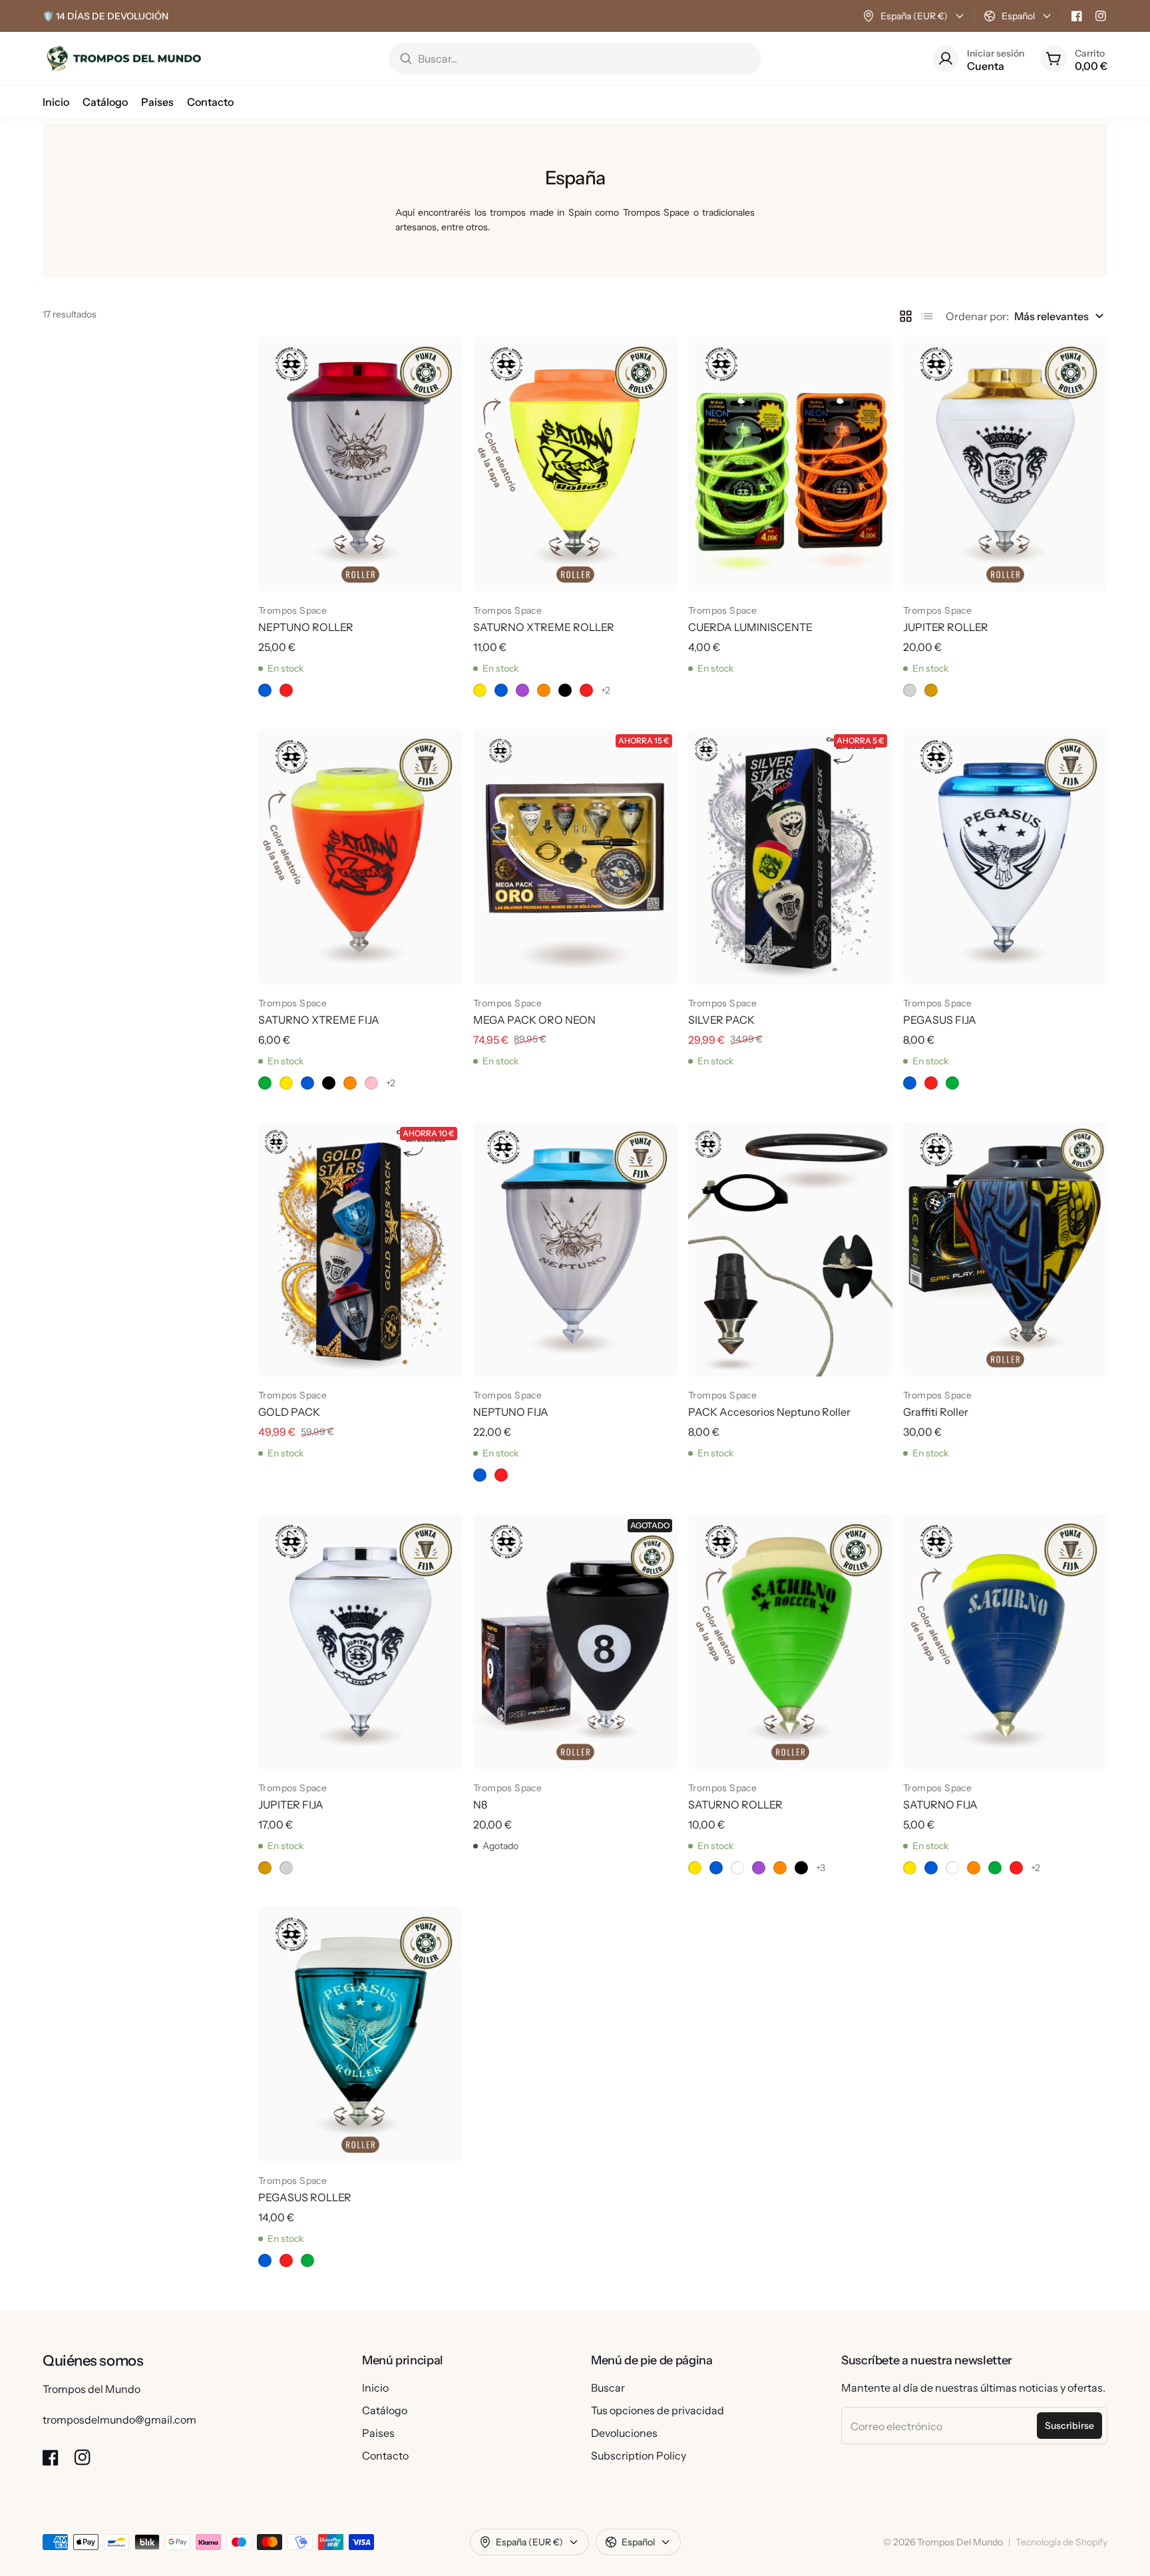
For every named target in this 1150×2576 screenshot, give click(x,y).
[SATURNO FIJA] (1005, 1641)
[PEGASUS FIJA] (1005, 857)
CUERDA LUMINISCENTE (750, 627)
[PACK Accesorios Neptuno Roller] (790, 1249)
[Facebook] (1077, 16)
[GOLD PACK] (360, 1249)
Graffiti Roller (936, 1412)
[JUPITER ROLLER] (1005, 464)
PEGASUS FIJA (940, 1020)
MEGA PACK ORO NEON (534, 1020)
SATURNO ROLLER (735, 1805)
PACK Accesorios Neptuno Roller (769, 1412)
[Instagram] (1101, 16)
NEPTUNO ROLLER (306, 627)
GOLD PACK (289, 1412)
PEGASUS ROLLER (305, 2197)
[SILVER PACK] (790, 857)
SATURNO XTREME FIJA (319, 1020)
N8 (480, 1805)
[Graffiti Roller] (1005, 1249)
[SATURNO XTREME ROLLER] (575, 464)
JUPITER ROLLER (946, 627)
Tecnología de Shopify (1061, 2542)
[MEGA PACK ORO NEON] (575, 857)
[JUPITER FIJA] (360, 1641)
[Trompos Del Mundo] (123, 59)
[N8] (575, 1641)
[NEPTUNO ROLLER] (360, 464)
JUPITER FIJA (291, 1805)
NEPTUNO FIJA (511, 1412)
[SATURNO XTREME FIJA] (360, 857)
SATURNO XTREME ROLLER (544, 627)
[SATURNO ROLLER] (790, 1641)
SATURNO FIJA (940, 1805)
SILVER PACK (721, 1020)
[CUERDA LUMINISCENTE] (790, 464)
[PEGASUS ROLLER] (360, 2034)
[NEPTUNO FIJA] (575, 1249)
